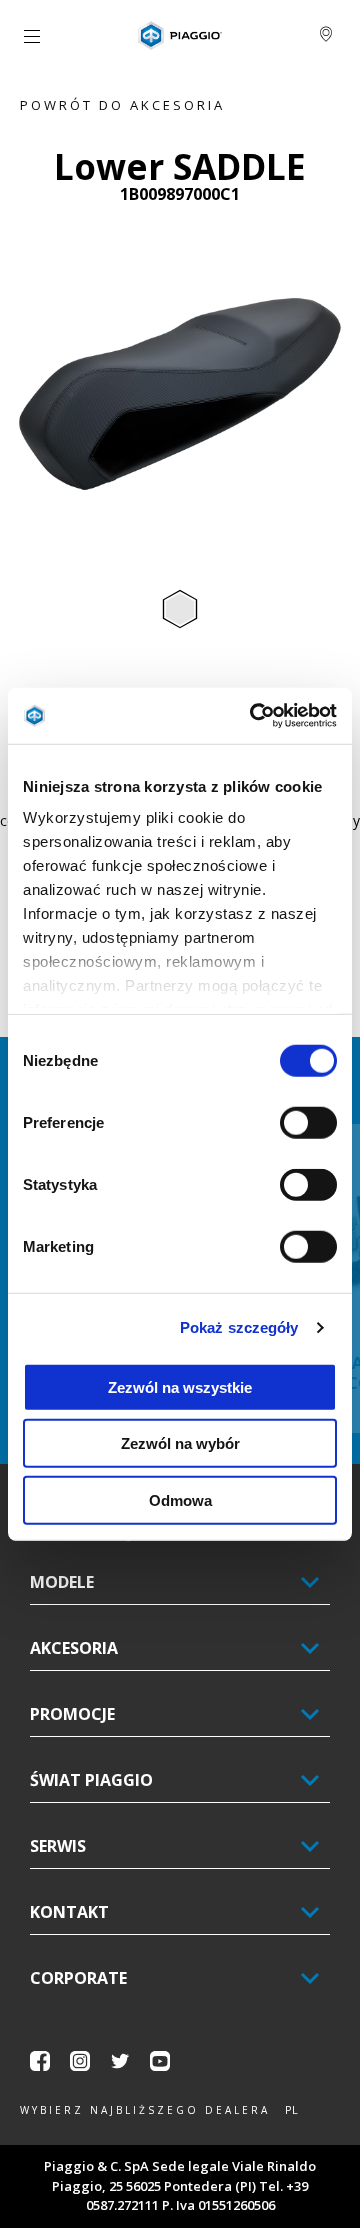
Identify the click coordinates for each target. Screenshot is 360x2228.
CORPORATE (78, 1978)
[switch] (308, 1122)
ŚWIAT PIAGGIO (91, 1780)
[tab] (180, 610)
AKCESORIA (74, 1648)
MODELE (62, 1582)
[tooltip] (180, 610)
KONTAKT (69, 1912)
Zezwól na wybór (180, 1443)
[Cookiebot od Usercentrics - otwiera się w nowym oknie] (254, 716)
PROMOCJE (72, 1714)
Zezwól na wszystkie (180, 1386)
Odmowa (180, 1499)
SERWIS (58, 1846)
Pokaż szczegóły (239, 1327)
